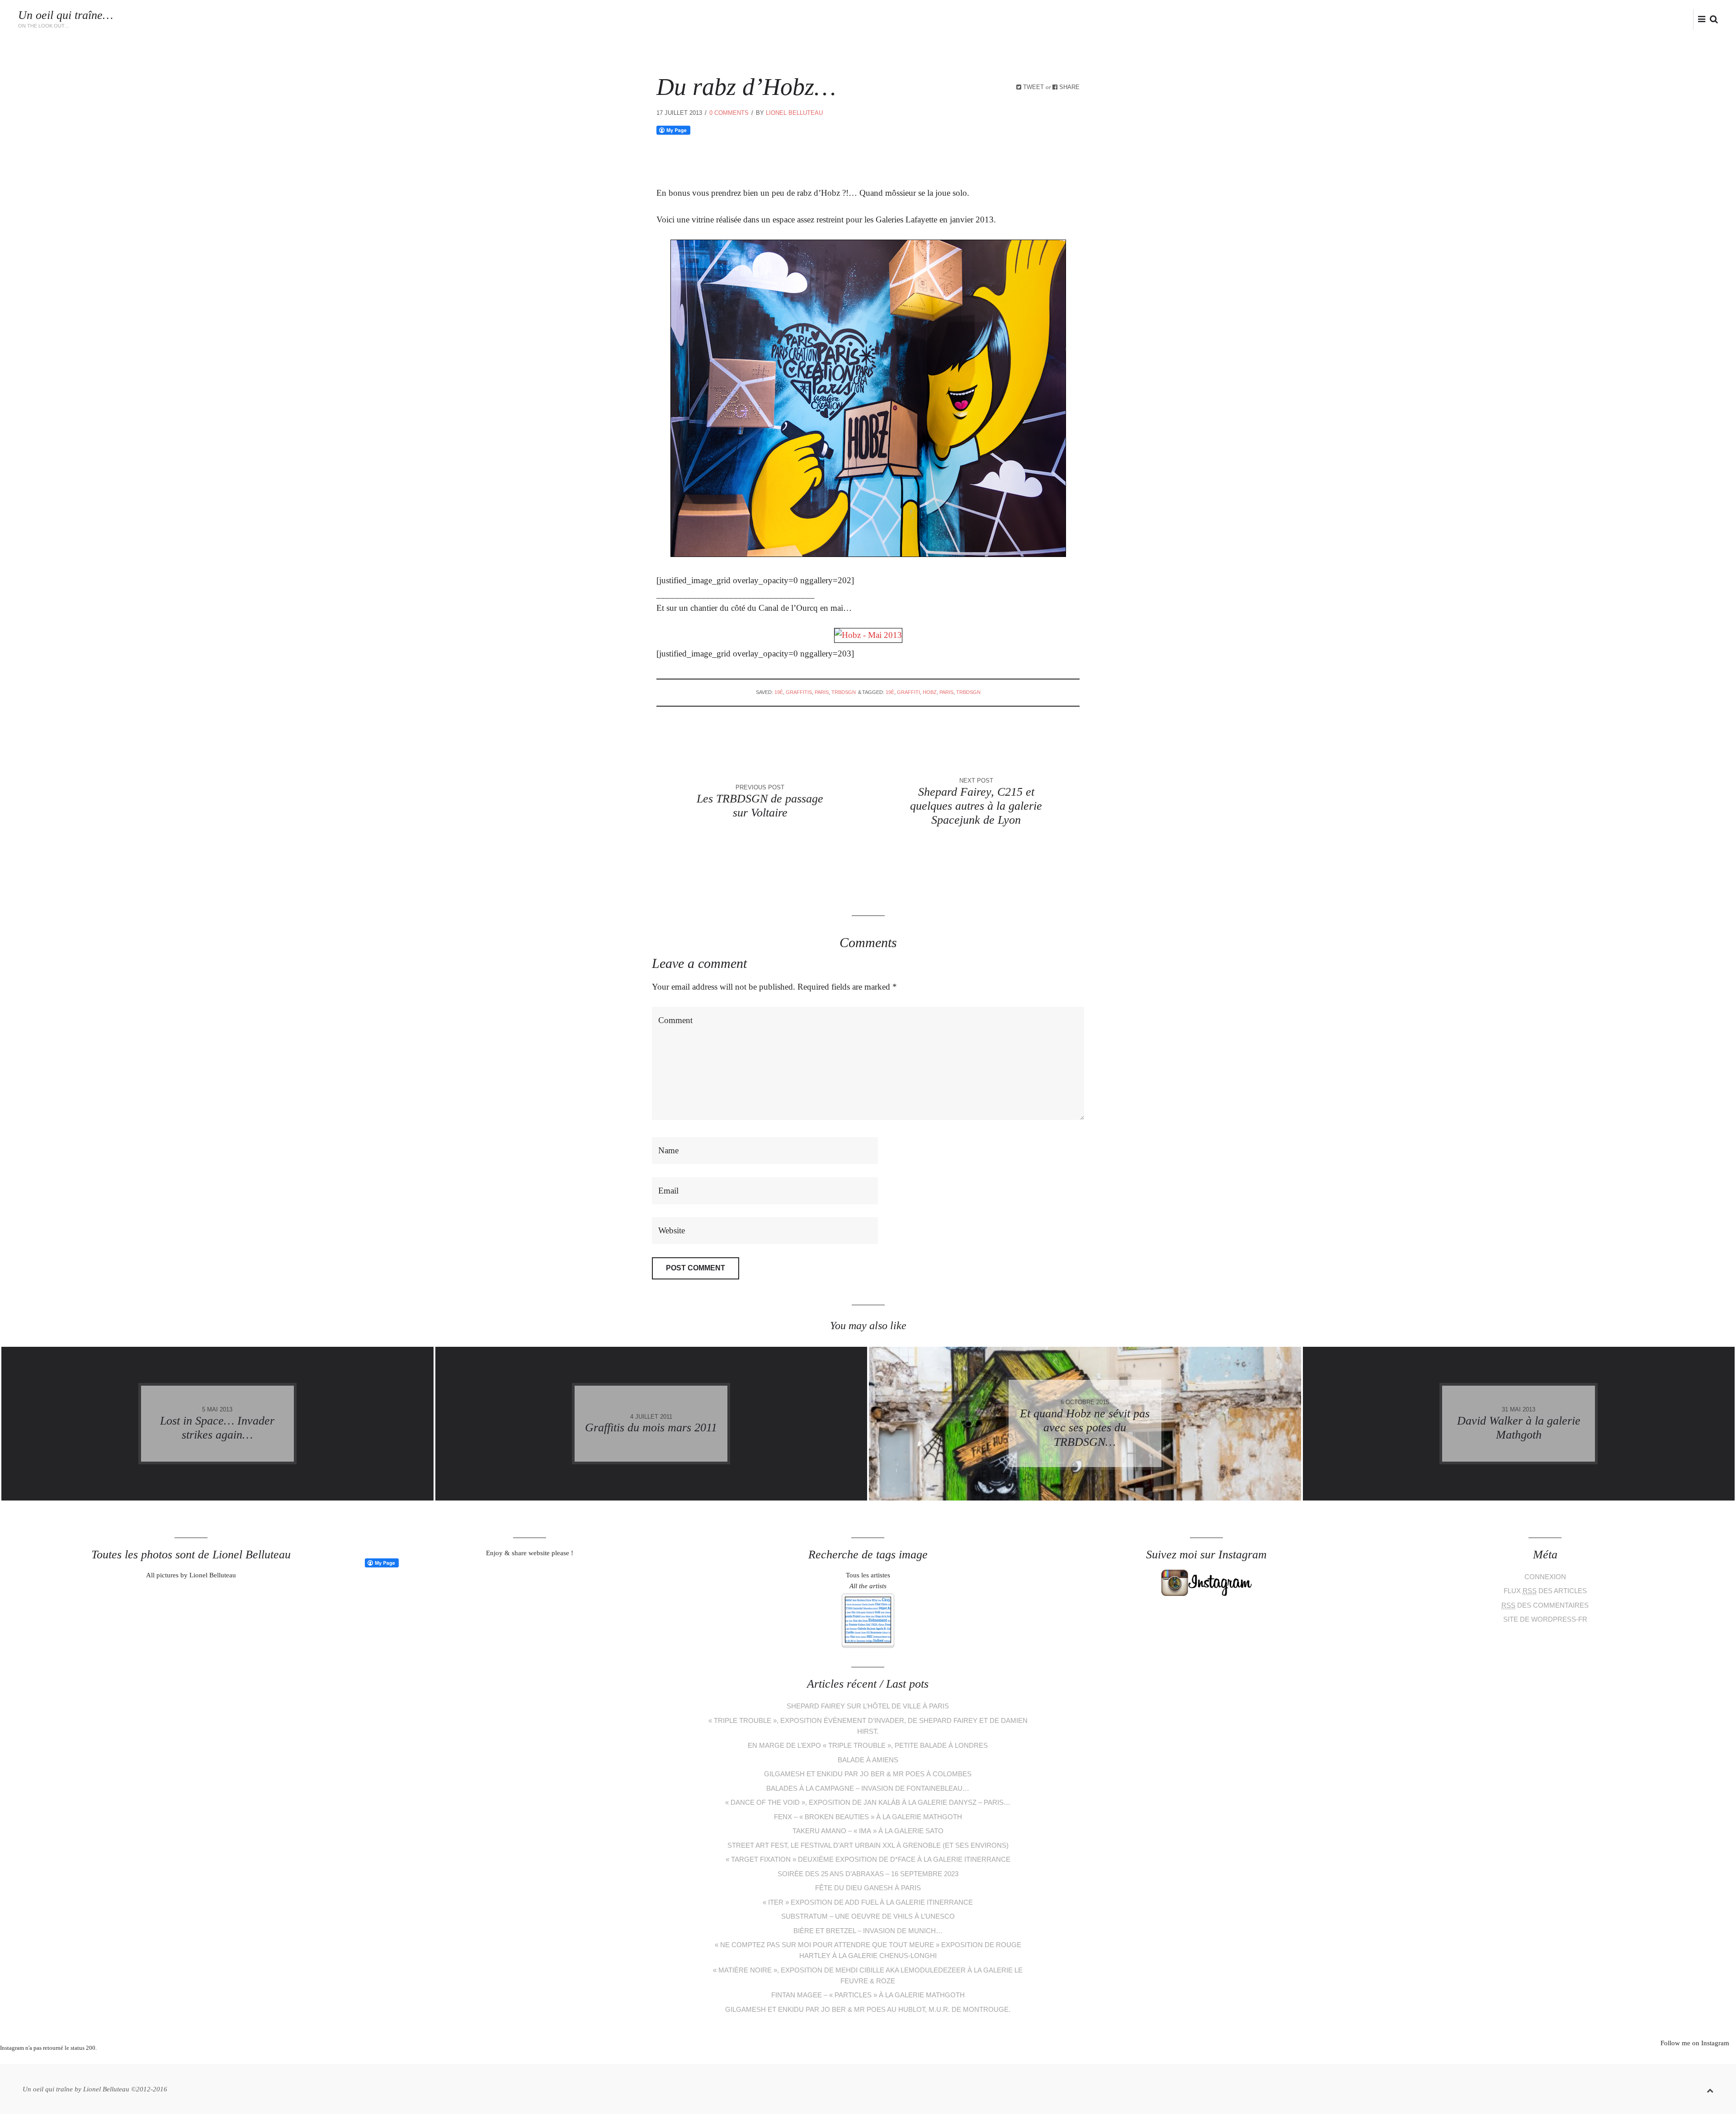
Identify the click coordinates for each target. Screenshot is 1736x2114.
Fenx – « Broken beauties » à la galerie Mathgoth (868, 1817)
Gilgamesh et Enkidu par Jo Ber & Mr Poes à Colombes (868, 1774)
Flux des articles (1545, 1591)
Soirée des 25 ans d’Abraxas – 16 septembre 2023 (868, 1874)
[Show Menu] (1699, 20)
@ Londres (1496, 20)
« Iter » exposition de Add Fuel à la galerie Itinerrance (868, 1902)
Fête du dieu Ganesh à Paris (868, 1888)
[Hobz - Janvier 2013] (868, 554)
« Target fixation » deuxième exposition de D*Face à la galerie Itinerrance (868, 1859)
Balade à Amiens (868, 1760)
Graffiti (908, 692)
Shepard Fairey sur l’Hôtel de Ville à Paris (868, 1706)
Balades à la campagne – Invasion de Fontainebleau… (868, 1788)
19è (779, 692)
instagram (1676, 19)
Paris (822, 692)
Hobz (930, 692)
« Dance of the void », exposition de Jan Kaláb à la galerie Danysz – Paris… (868, 1802)
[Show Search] (1712, 20)
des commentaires (1545, 1605)
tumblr (902, 2059)
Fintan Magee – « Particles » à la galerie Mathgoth (868, 1995)
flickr (1691, 19)
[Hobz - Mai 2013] (868, 635)
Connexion (1545, 1577)
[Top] (1710, 2089)
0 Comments (729, 113)
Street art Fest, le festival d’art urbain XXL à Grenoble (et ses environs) (868, 1845)
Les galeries (1337, 20)
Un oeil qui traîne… (66, 15)
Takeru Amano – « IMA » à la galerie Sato (868, 1831)
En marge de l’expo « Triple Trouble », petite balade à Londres (868, 1745)
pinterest (861, 2059)
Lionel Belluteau (1599, 20)
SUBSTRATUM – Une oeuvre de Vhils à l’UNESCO (868, 1916)
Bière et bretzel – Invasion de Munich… (868, 1931)
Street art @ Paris (1438, 20)
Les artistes (1224, 20)
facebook (1661, 19)
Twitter (1647, 19)
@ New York (1542, 20)
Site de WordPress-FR (1545, 1619)
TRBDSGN (844, 692)
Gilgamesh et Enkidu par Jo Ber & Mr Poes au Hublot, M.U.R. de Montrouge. (868, 2009)
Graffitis (1383, 20)
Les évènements (1281, 20)
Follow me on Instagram (1695, 2043)
